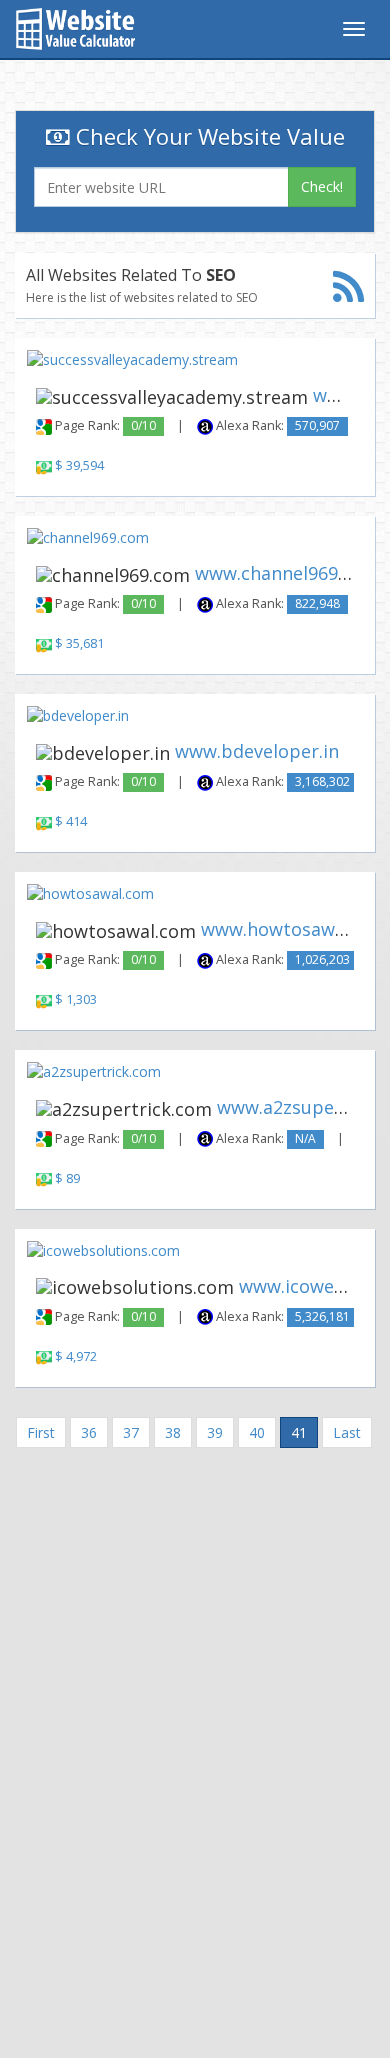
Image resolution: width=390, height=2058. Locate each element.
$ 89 (67, 1178)
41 (299, 1432)
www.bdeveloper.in (257, 751)
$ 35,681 (79, 643)
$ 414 (71, 821)
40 (257, 1432)
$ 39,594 (79, 465)
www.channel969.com (287, 573)
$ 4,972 (76, 1356)
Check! (322, 186)
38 (173, 1432)
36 (89, 1432)
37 (131, 1432)
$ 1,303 (76, 999)
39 (215, 1432)
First (41, 1432)
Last (347, 1432)
